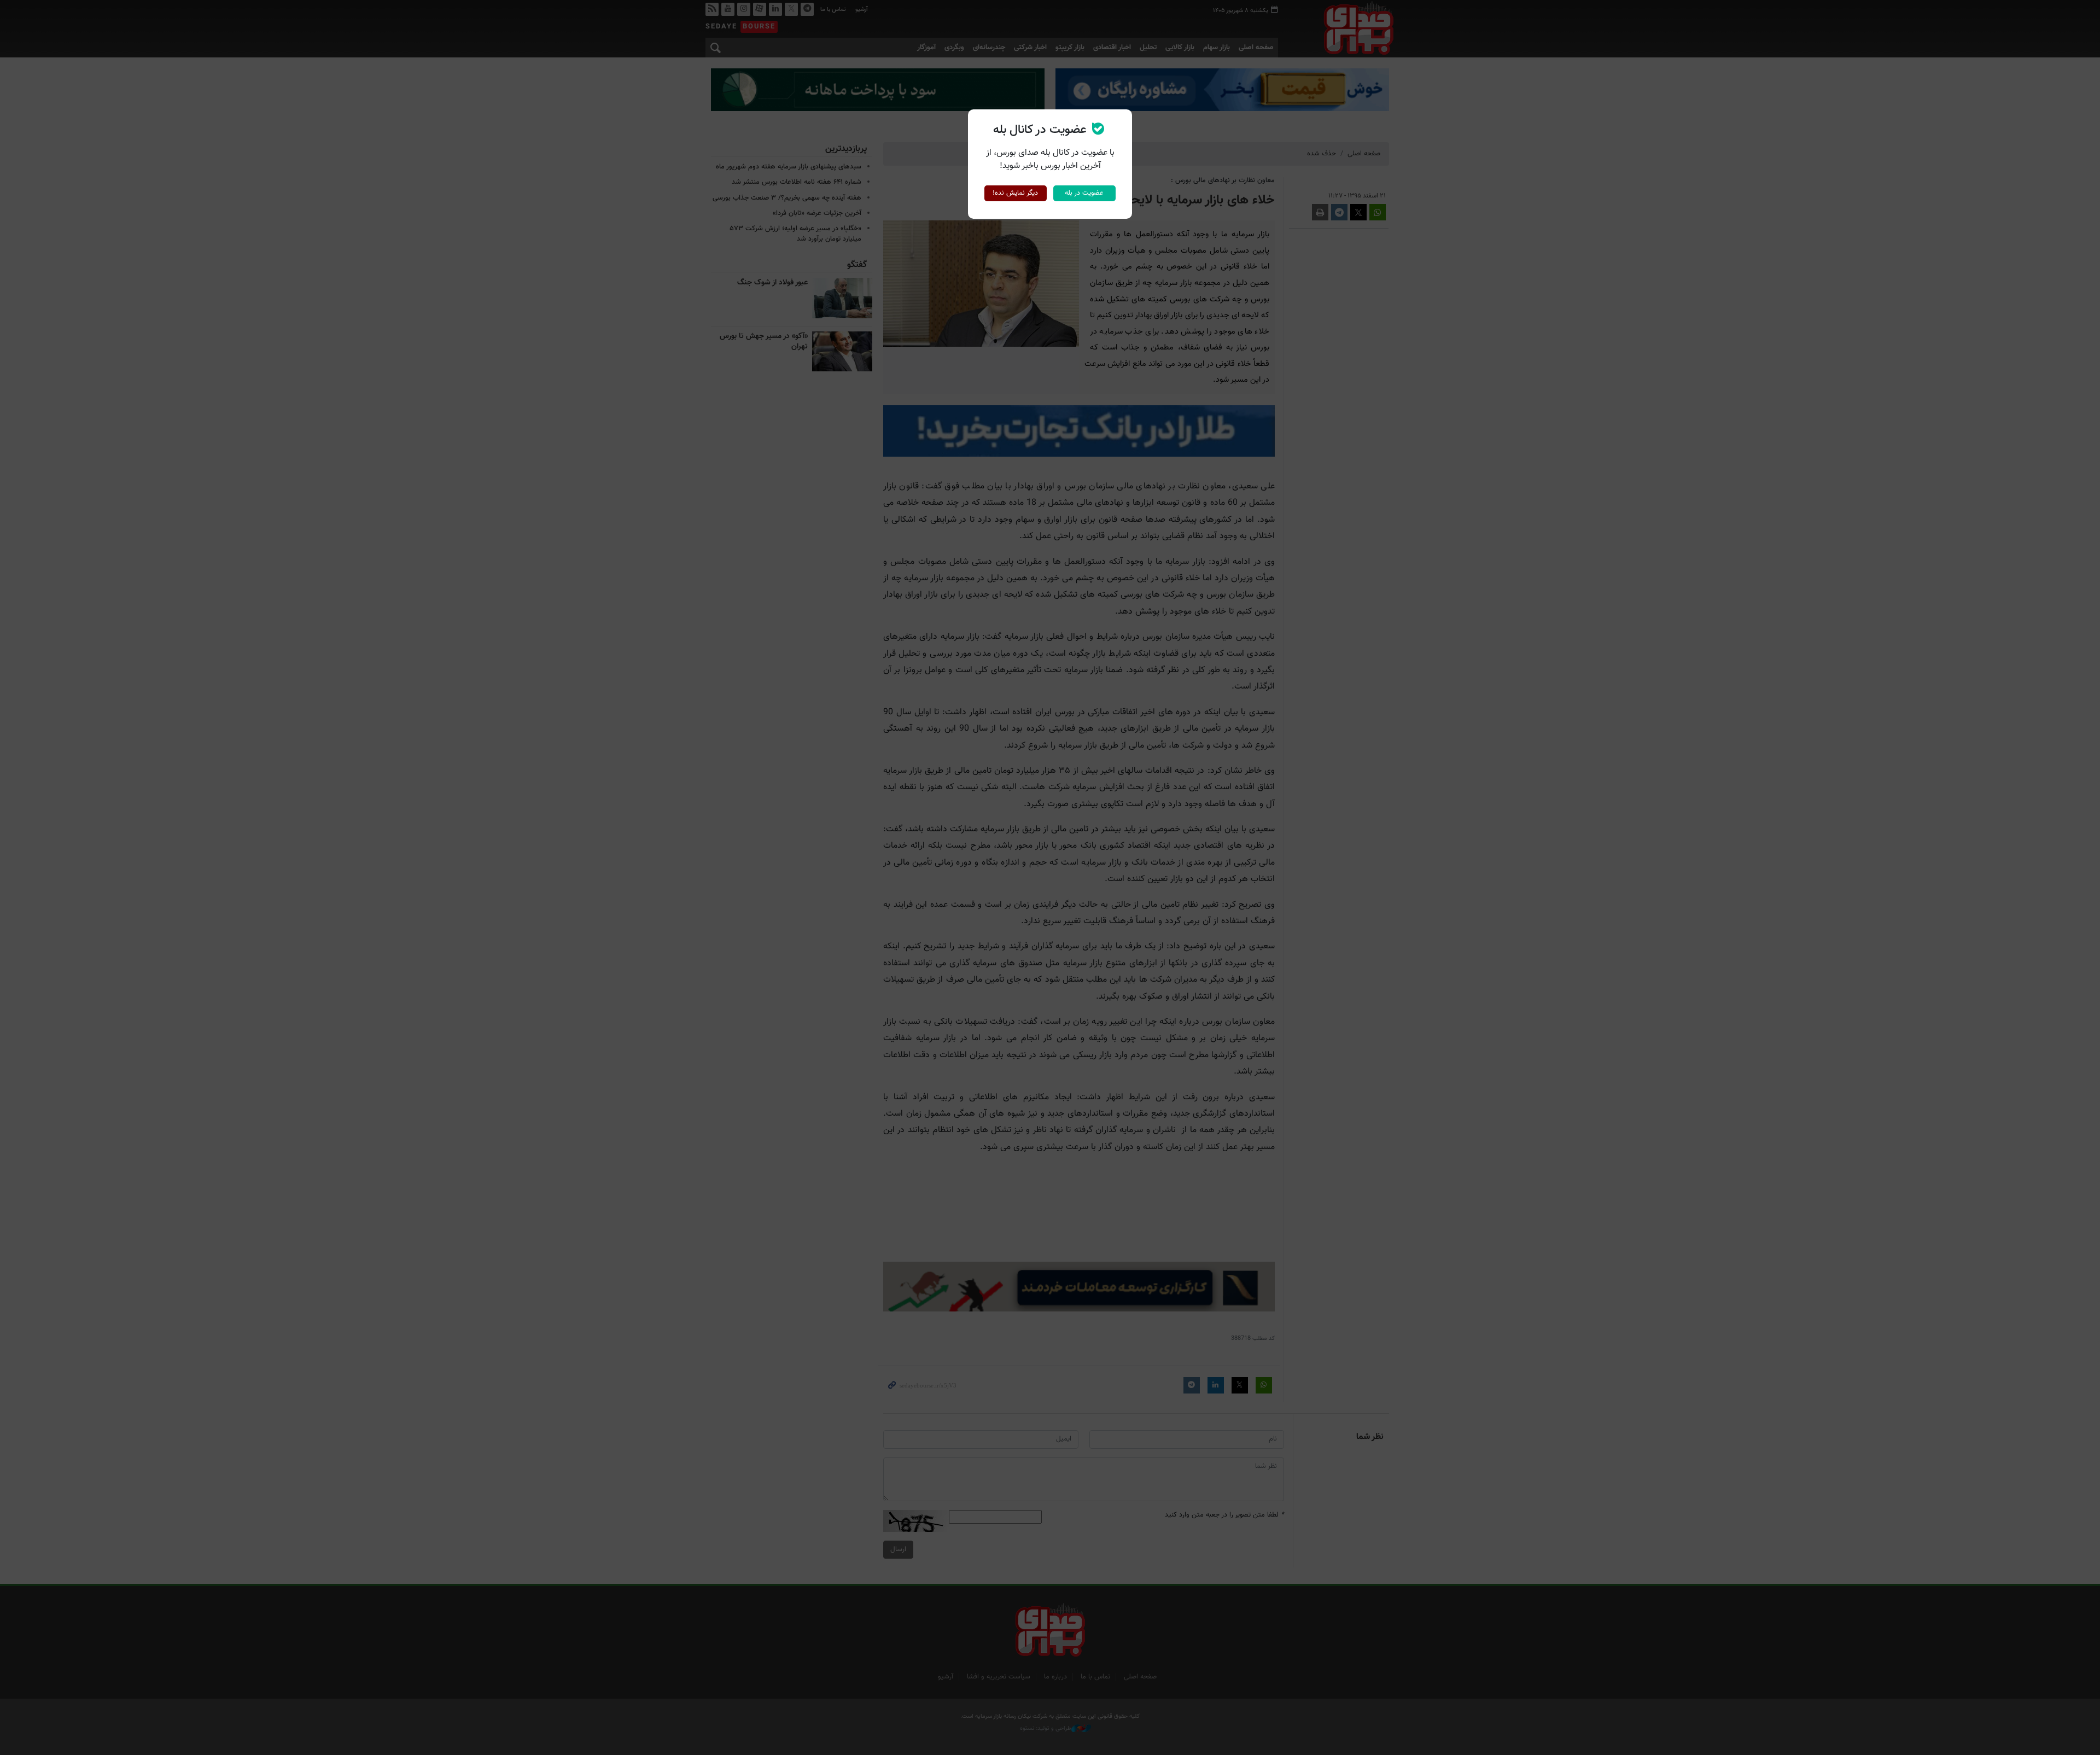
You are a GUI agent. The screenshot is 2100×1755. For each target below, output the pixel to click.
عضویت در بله (1084, 193)
